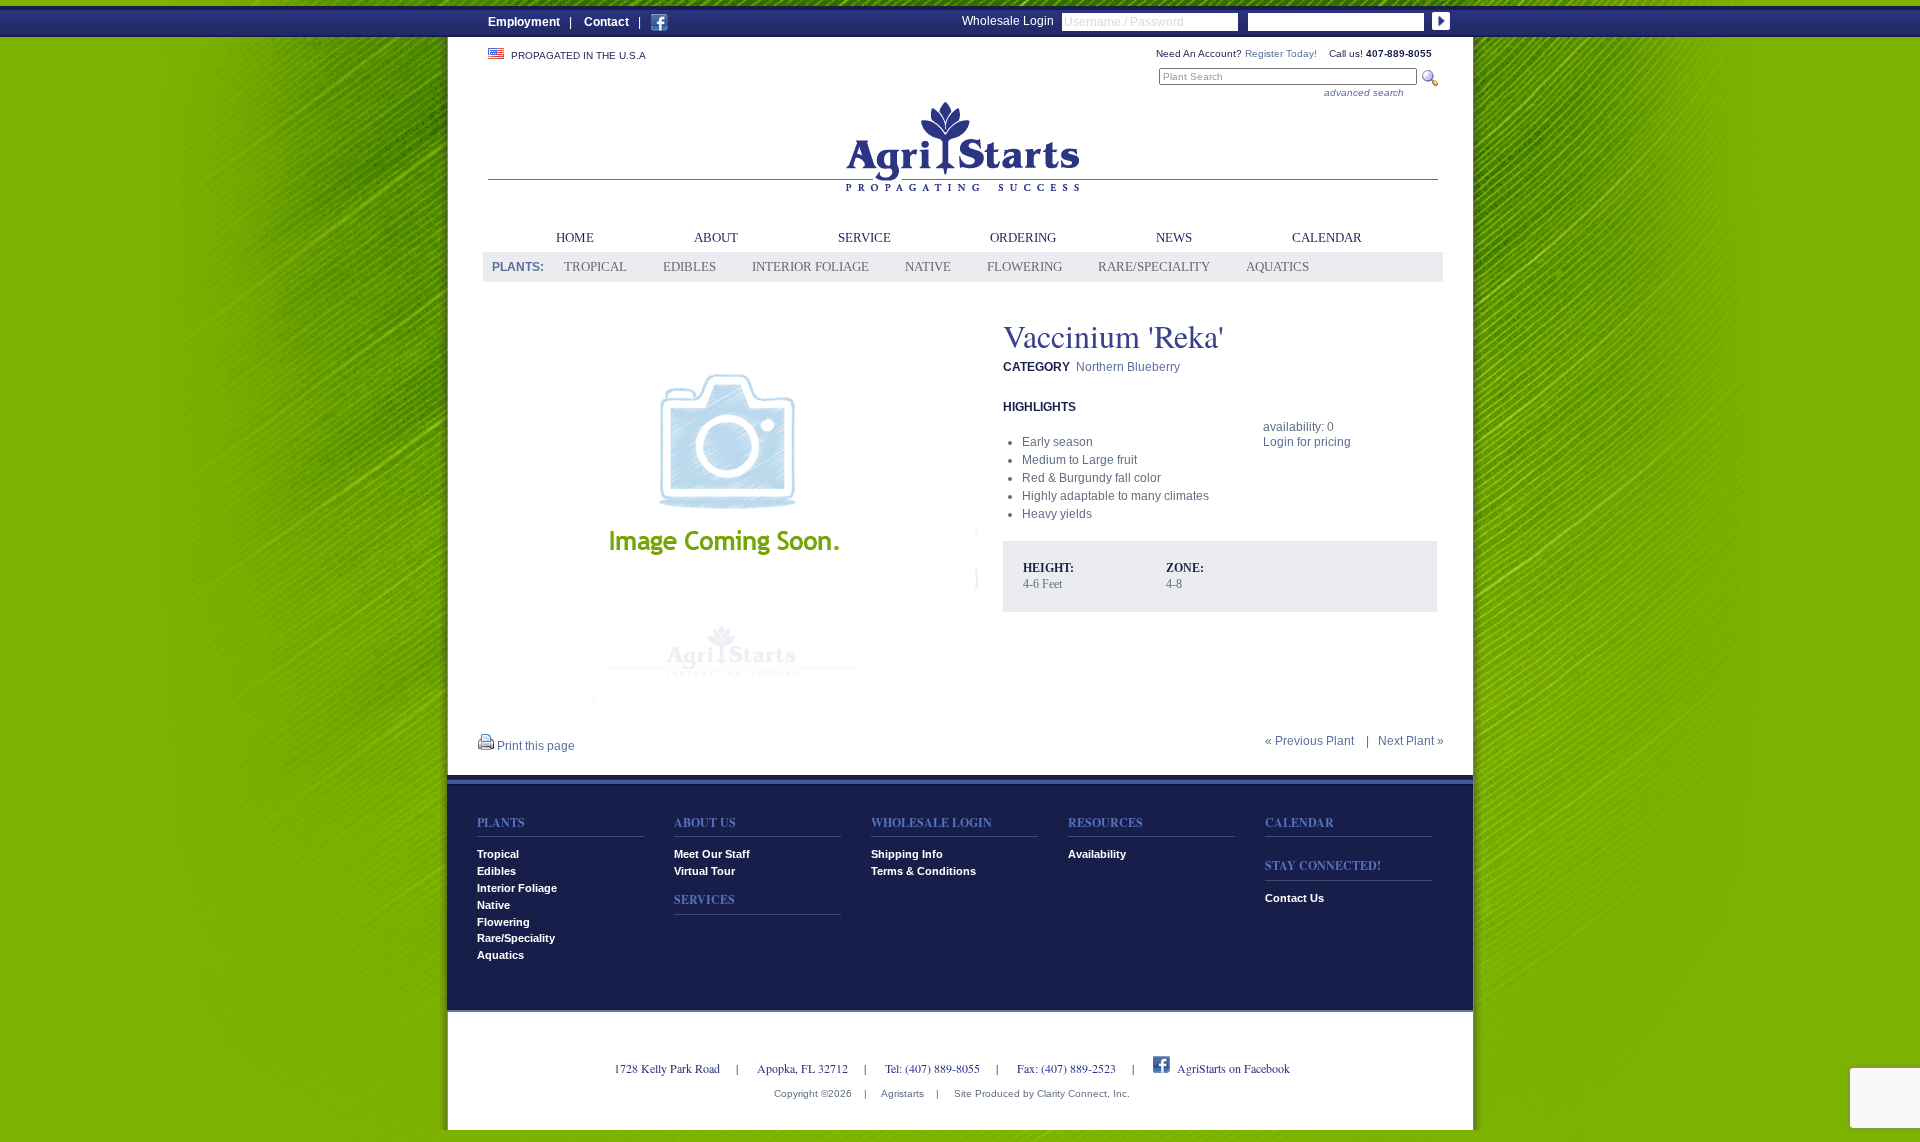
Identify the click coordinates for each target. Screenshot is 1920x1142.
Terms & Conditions (923, 871)
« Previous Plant (1309, 741)
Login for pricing (1307, 442)
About (716, 237)
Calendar (1327, 237)
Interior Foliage (810, 266)
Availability (1097, 854)
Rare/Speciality (1154, 266)
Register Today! (1281, 53)
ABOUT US (705, 822)
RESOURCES (1105, 822)
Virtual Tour (704, 871)
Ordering (1023, 237)
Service (864, 237)
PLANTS (501, 822)
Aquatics (1277, 266)
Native (928, 266)
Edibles (689, 266)
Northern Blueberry (1128, 367)
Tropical (595, 266)
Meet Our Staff (712, 854)
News (1174, 237)
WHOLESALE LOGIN (931, 822)
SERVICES (704, 899)
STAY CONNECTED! (1323, 865)
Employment (524, 22)
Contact (606, 22)
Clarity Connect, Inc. (1083, 1093)
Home (575, 237)
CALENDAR (1299, 822)
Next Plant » (1411, 741)
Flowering (1024, 266)
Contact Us (1294, 898)
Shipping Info (907, 854)
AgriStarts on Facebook (1233, 1068)
